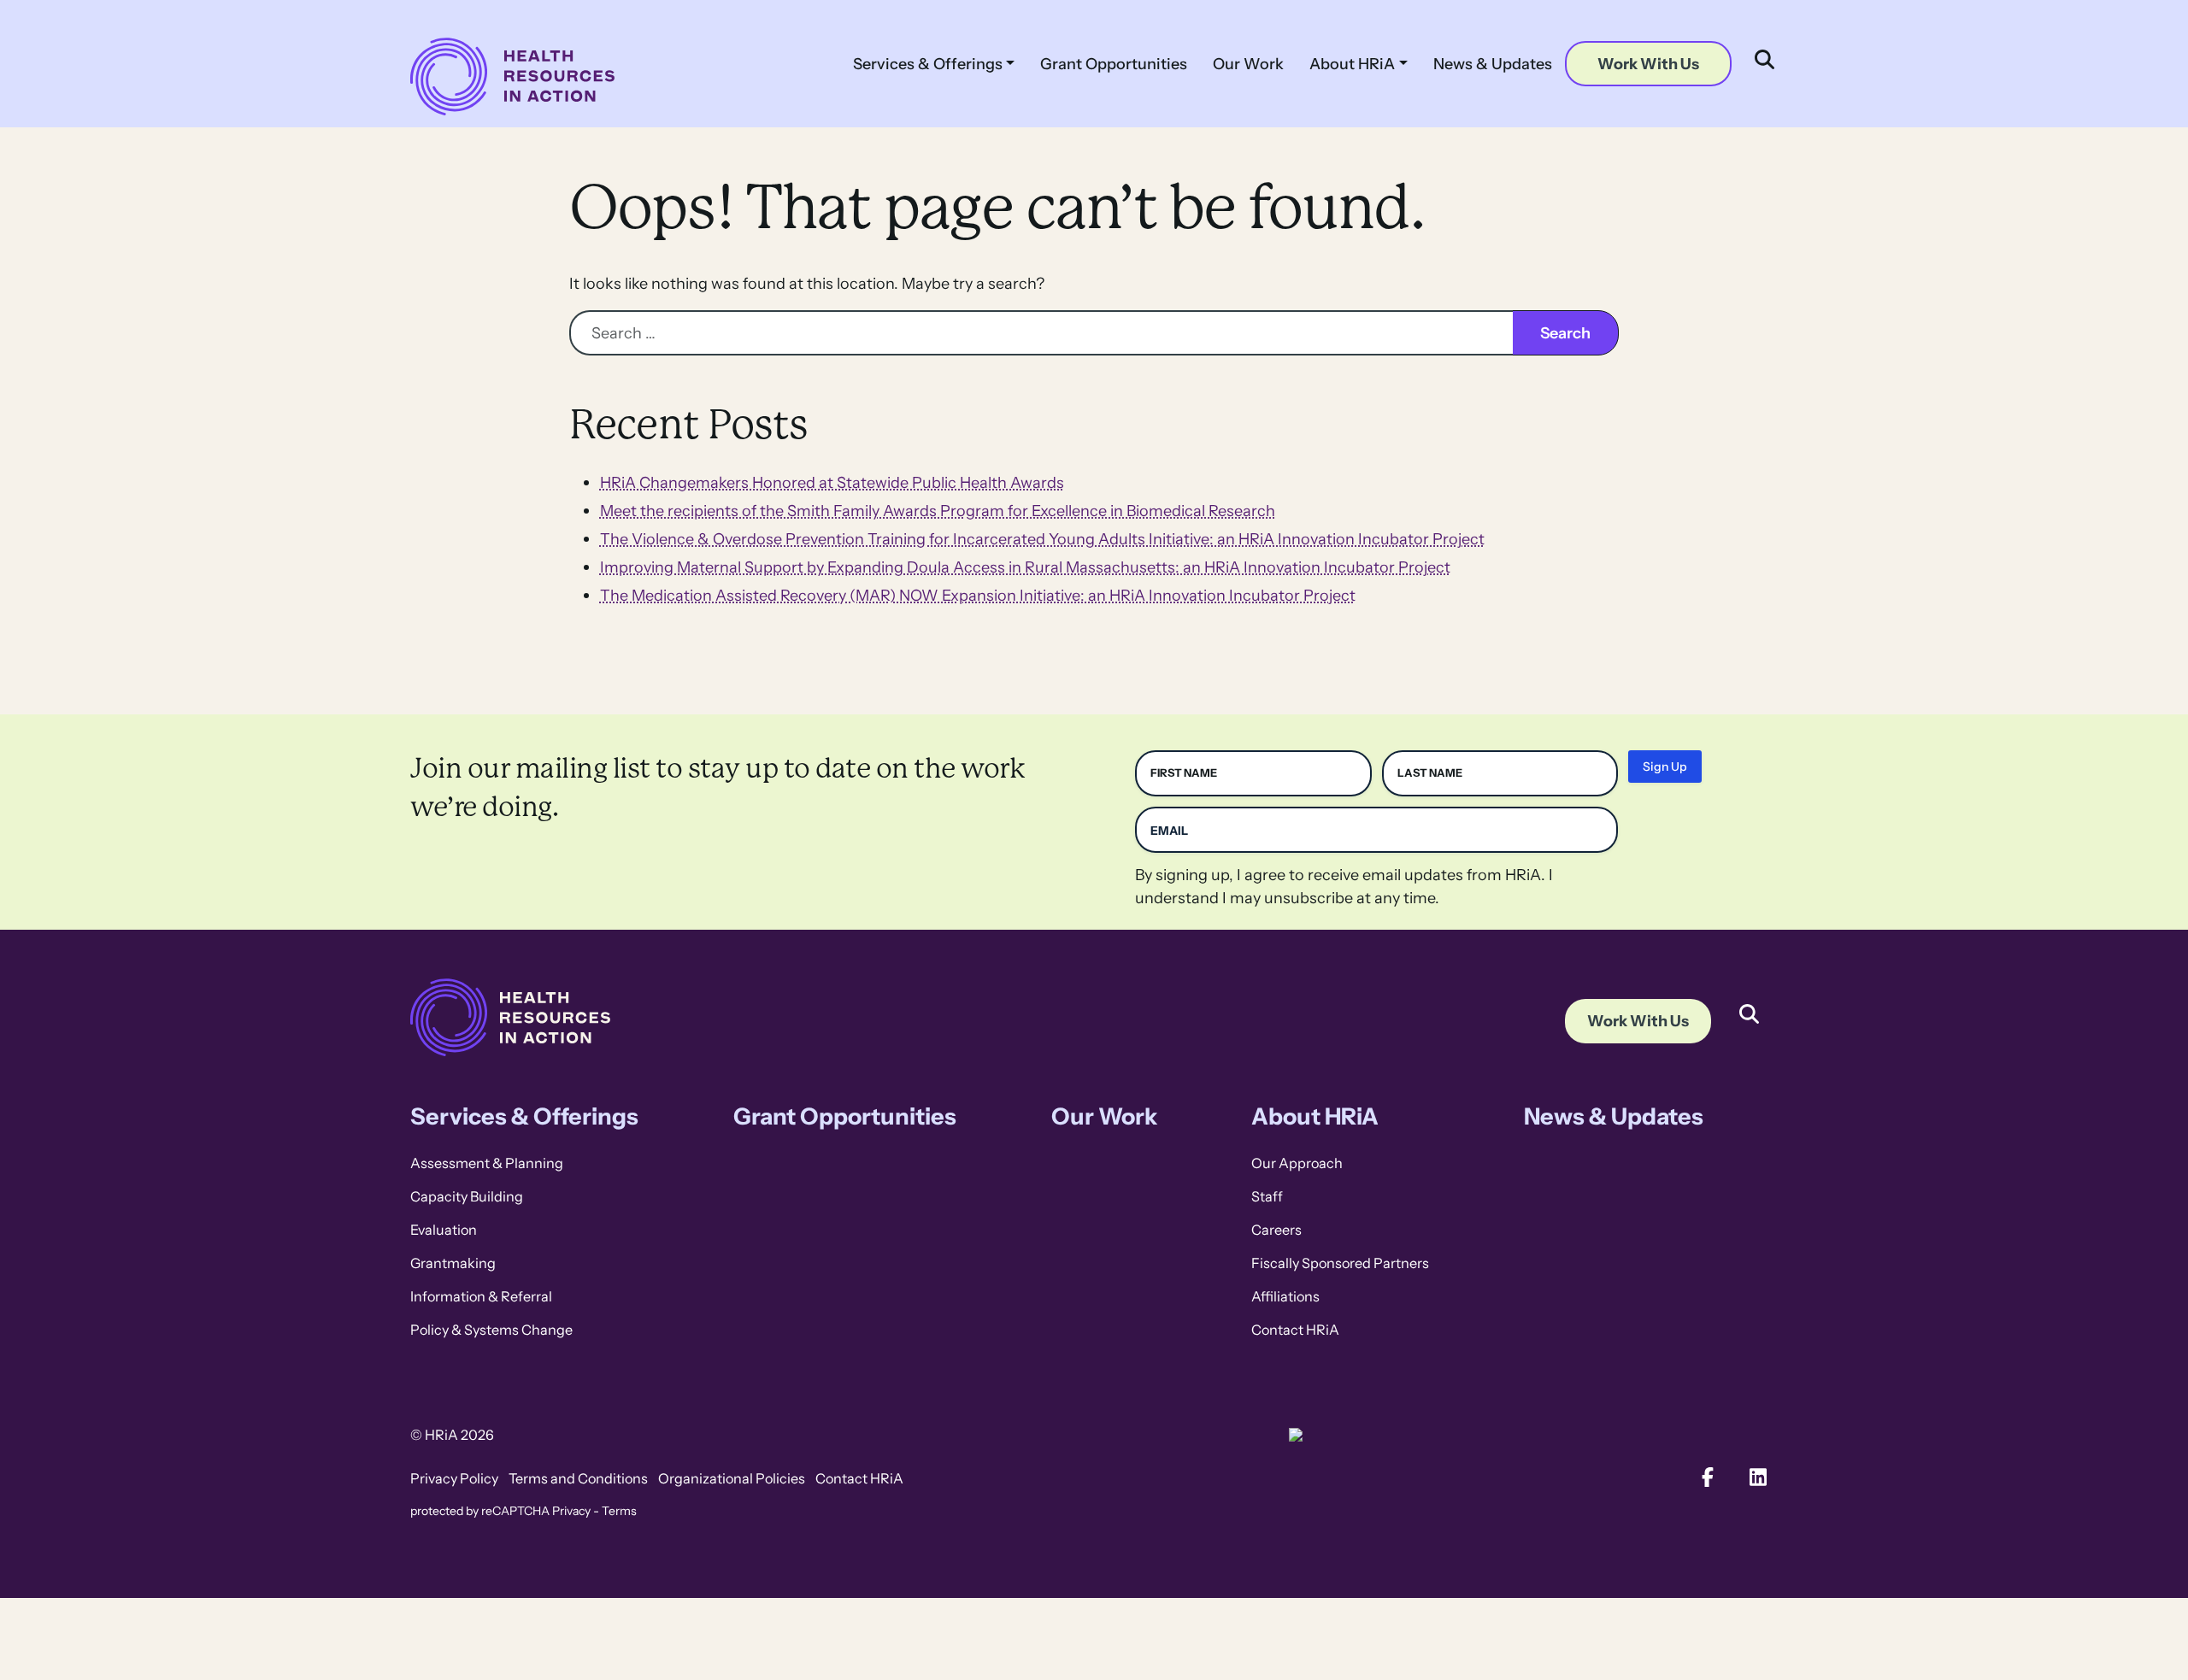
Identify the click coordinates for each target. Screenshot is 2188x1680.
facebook (1708, 1477)
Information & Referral (481, 1297)
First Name (1184, 773)
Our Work (1248, 64)
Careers (1276, 1230)
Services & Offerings (928, 64)
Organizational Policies (732, 1479)
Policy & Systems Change (491, 1330)
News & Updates (1493, 64)
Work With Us (1648, 64)
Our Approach (1297, 1163)
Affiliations (1285, 1297)
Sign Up (1665, 767)
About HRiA (1352, 64)
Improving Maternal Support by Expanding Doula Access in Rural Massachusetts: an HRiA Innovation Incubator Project (1025, 567)
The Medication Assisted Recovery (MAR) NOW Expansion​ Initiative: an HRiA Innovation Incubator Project (978, 595)
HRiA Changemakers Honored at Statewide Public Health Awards (832, 482)
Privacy (571, 1511)
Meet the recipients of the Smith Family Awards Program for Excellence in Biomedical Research (938, 511)
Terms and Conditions (578, 1479)
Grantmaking (453, 1263)
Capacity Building (467, 1197)
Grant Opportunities (1114, 64)
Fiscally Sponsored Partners (1340, 1263)
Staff (1267, 1197)
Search (1749, 1001)
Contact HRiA (1295, 1330)
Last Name (1430, 773)
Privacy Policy (454, 1479)
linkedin (1759, 1477)
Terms (619, 1511)
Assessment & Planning (487, 1163)
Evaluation (444, 1230)
